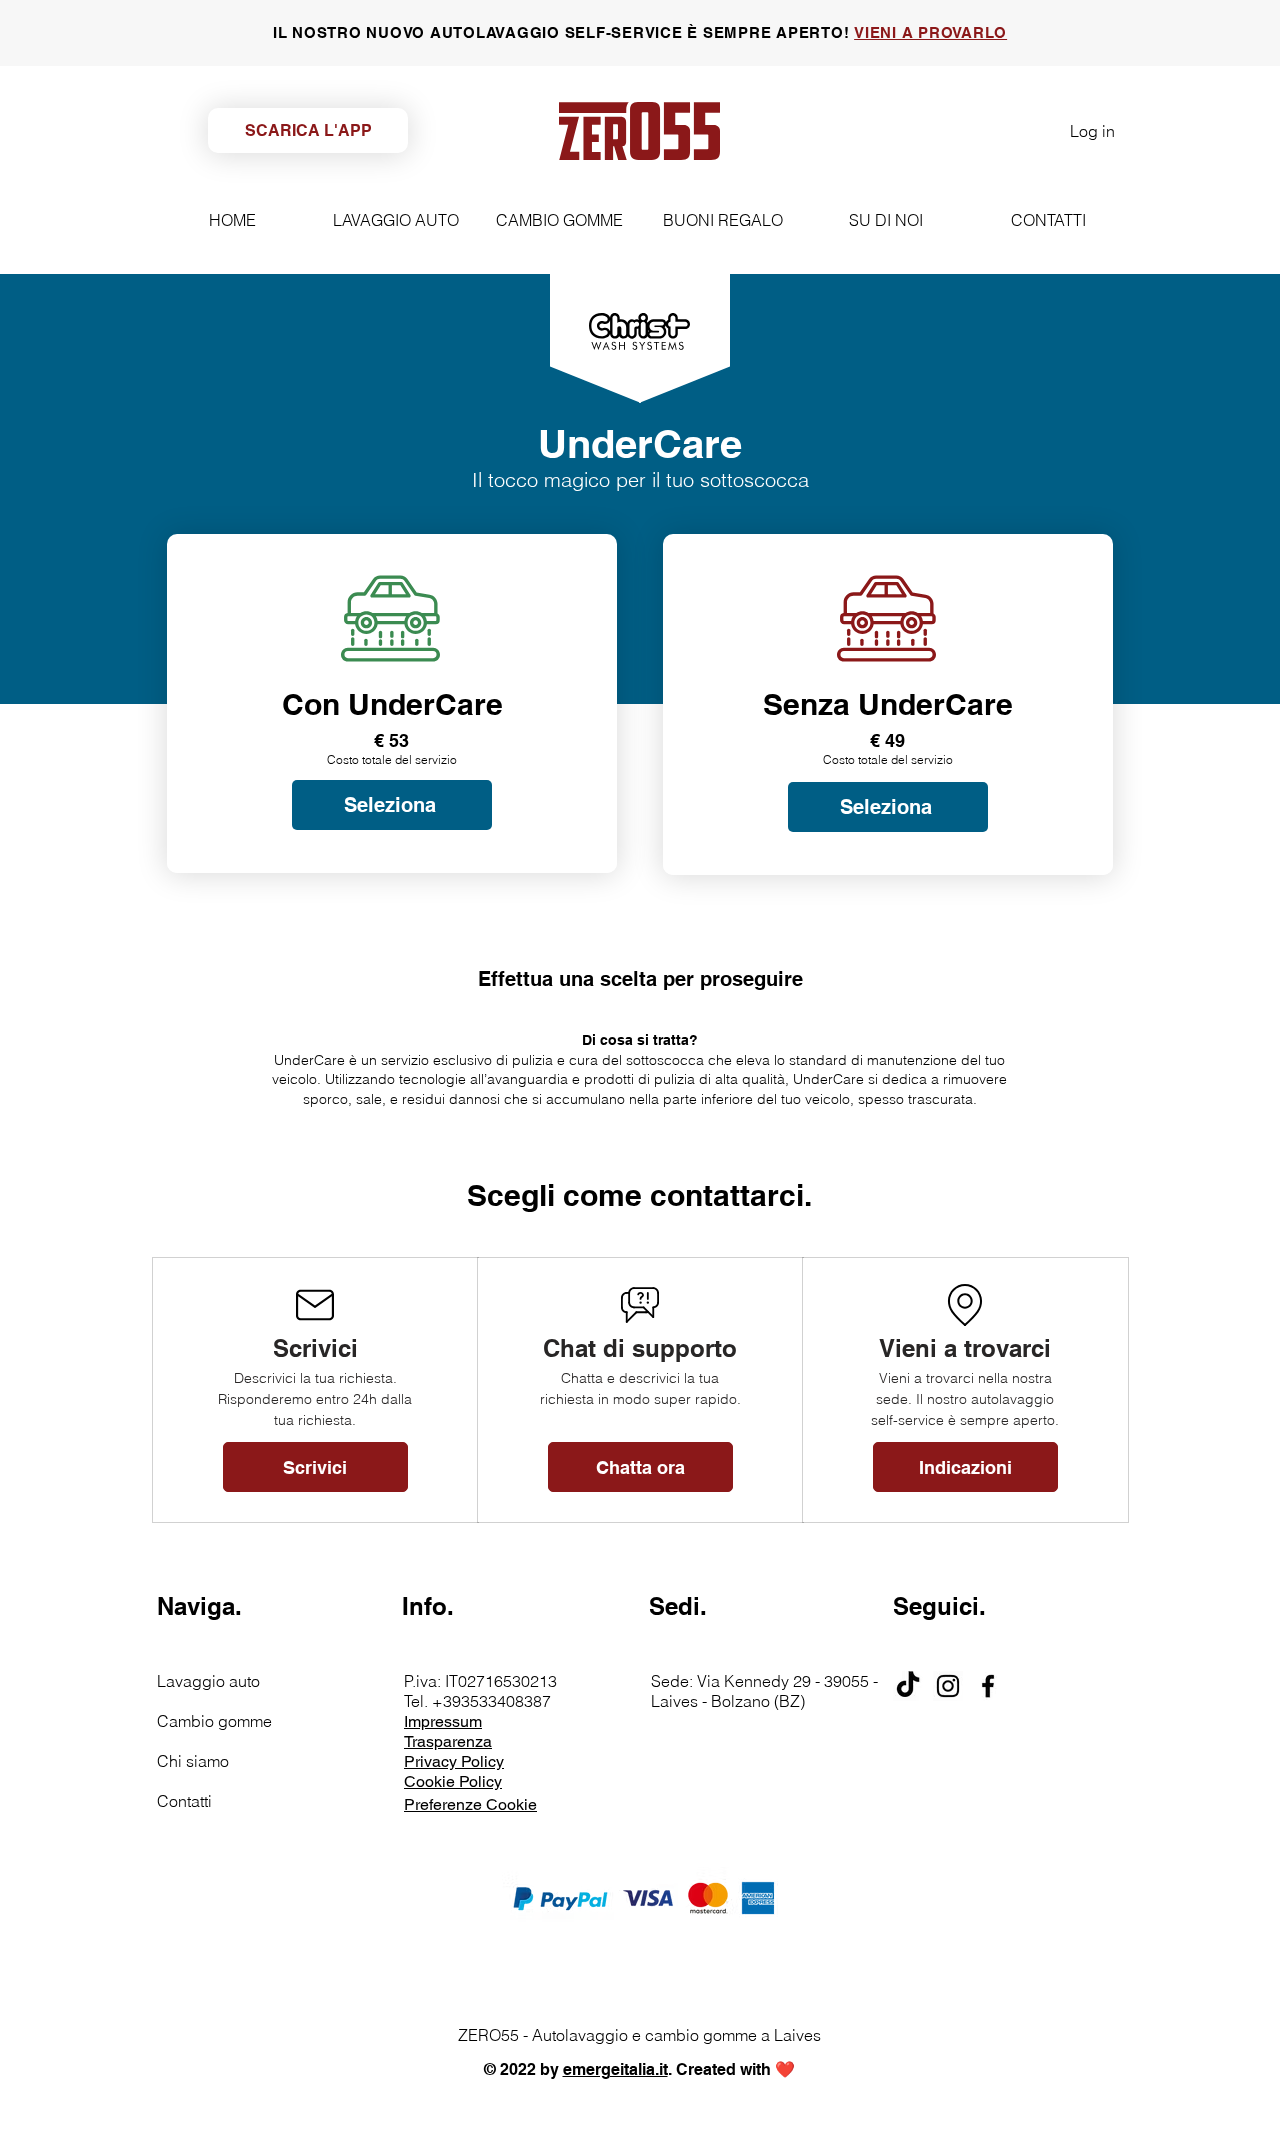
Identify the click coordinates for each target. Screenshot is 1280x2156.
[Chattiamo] (764, 1469)
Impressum (443, 1721)
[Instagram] (948, 1686)
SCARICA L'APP (308, 130)
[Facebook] (988, 1686)
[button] (640, 1467)
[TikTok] (908, 1686)
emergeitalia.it (615, 2069)
